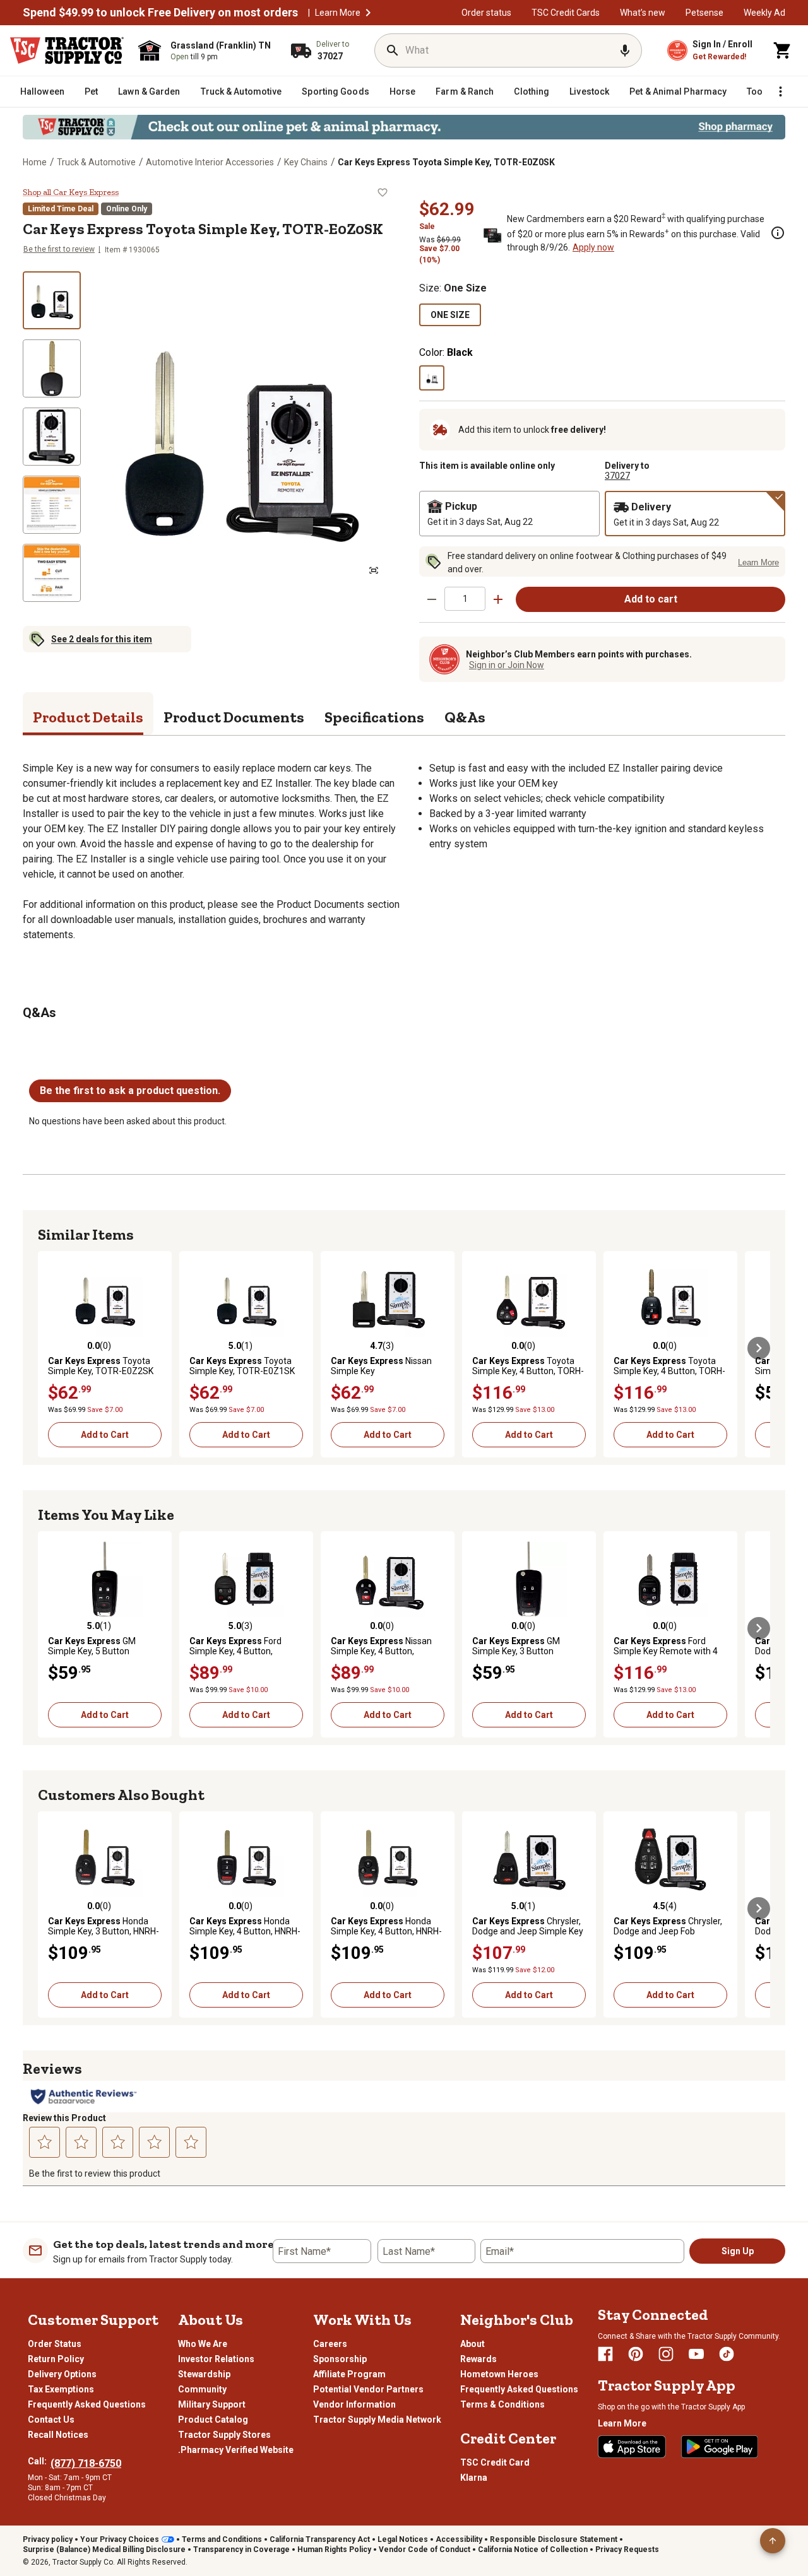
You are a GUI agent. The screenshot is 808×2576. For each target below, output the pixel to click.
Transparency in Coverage (241, 2550)
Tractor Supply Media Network (377, 2420)
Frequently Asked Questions (87, 2404)
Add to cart (651, 599)
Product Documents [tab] (234, 717)
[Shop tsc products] (404, 127)
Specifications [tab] (374, 717)
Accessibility (459, 2539)
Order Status (55, 2344)
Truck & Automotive (96, 162)
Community (202, 2389)
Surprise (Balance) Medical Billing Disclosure (104, 2550)
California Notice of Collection (533, 2550)
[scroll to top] (773, 2541)
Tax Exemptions (61, 2389)
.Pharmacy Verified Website (236, 2450)
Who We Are (203, 2344)
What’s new (643, 13)
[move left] (49, 1348)
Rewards (478, 2359)
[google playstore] (720, 2447)
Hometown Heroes (499, 2374)
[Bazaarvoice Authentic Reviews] (84, 2097)
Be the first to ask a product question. (130, 1091)
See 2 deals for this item (102, 639)
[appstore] (632, 2447)
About (472, 2344)
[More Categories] (780, 91)
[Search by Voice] (625, 50)
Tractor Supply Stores (224, 2435)
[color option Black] (432, 378)
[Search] (393, 50)
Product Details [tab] (88, 717)
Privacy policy (48, 2539)
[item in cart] (783, 50)
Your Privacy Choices (120, 2539)
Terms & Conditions (502, 2404)
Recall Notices (58, 2435)
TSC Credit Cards (566, 13)
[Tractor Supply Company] (67, 50)
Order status (486, 13)
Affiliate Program (349, 2374)
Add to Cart (105, 1435)
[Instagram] (666, 2354)
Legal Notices (403, 2539)
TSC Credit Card (495, 2462)
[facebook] (605, 2354)
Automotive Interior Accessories (210, 162)
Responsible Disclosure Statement (554, 2539)
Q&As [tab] (465, 717)
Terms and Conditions (222, 2539)
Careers (330, 2344)
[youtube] (696, 2354)
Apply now (593, 247)
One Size (450, 315)
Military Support (212, 2404)
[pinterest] (636, 2354)
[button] (368, 13)
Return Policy (56, 2359)
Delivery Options (62, 2374)
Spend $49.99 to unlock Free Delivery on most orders (160, 13)
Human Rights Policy (334, 2550)
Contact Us (51, 2420)
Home (35, 162)
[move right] (759, 1348)
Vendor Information (354, 2404)
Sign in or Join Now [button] (507, 665)
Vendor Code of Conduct (425, 2550)
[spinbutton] (465, 598)
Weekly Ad (764, 13)
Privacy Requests (627, 2550)
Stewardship (204, 2374)
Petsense (704, 13)
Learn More (338, 13)
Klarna (474, 2478)
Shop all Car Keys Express (71, 192)
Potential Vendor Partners (368, 2389)
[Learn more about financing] (778, 233)
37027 (617, 476)
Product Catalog (213, 2420)
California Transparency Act (320, 2539)
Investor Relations (216, 2359)
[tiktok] (727, 2354)
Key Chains (306, 162)
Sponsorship (340, 2359)
